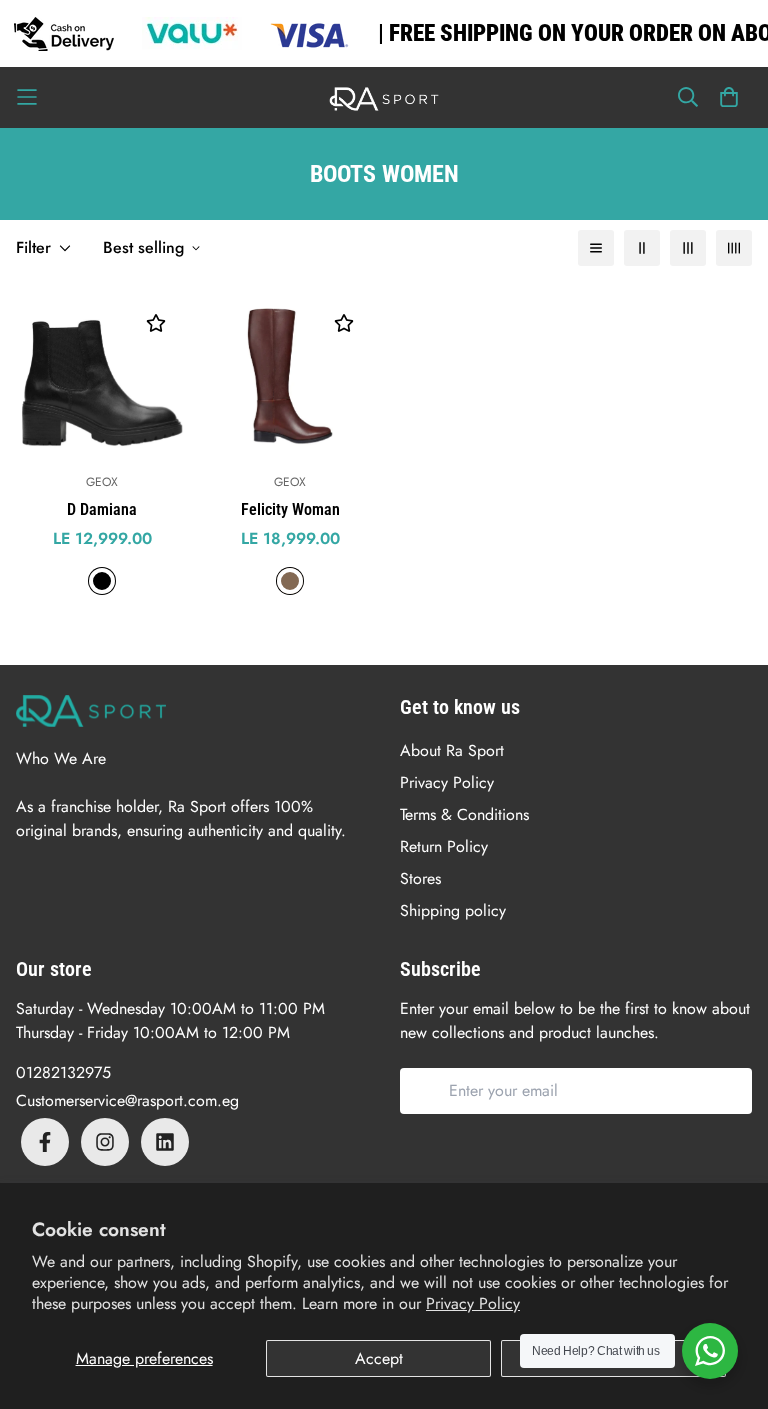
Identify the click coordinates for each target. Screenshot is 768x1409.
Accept (379, 1358)
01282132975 (63, 1072)
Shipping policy (453, 910)
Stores (420, 878)
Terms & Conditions (464, 814)
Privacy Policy (473, 1303)
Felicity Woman (290, 509)
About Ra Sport (452, 750)
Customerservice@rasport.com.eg (127, 1100)
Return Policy (444, 846)
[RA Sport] (384, 97)
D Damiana (102, 509)
